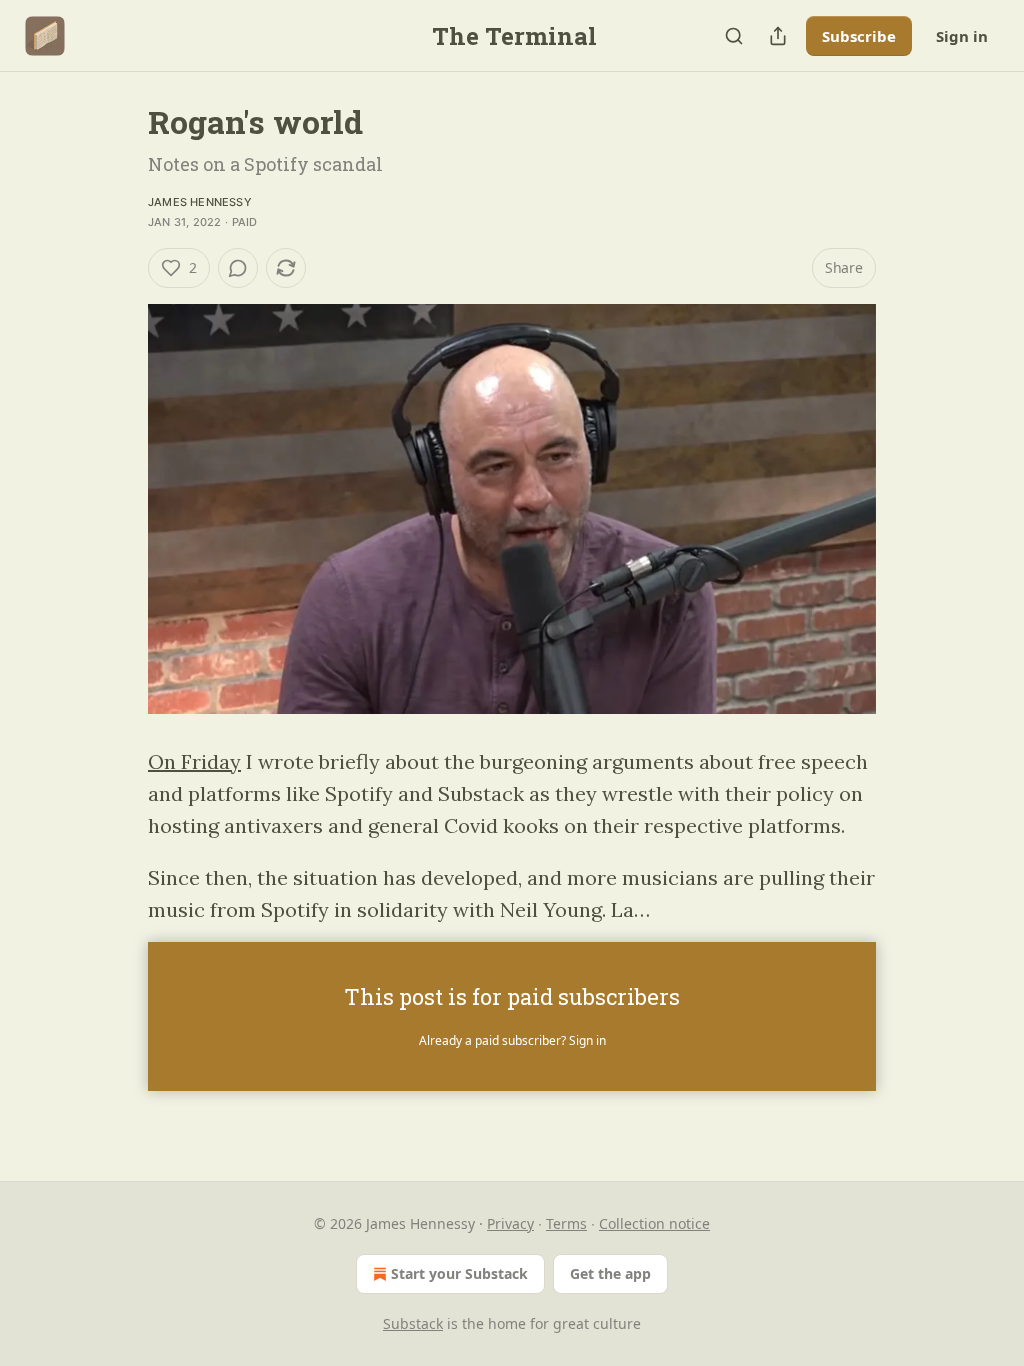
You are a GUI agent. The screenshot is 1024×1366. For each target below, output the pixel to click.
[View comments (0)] (238, 268)
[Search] (734, 36)
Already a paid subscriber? (512, 1040)
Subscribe (859, 36)
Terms (566, 1223)
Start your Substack (459, 1273)
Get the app (610, 1273)
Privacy (510, 1223)
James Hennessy (200, 202)
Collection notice (654, 1223)
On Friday (194, 761)
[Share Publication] (778, 36)
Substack (413, 1323)
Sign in (962, 36)
